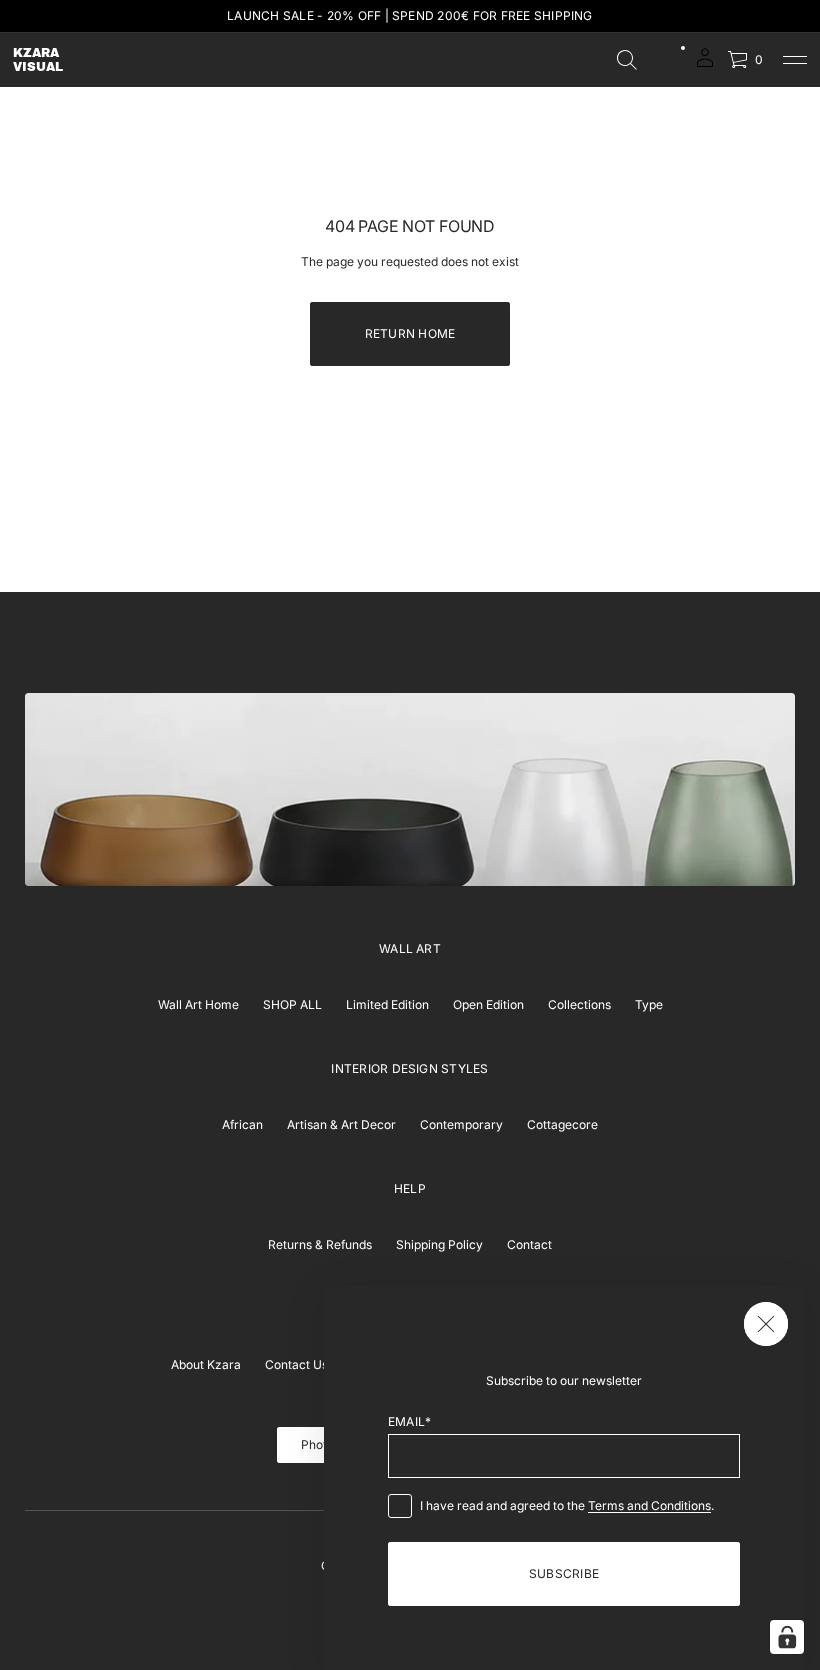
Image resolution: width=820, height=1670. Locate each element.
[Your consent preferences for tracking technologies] (787, 1637)
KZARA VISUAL (38, 60)
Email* (409, 1421)
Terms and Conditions (649, 1505)
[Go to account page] (705, 64)
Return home (410, 333)
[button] (627, 60)
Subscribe (564, 1573)
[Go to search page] (627, 60)
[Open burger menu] (795, 60)
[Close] (766, 1324)
